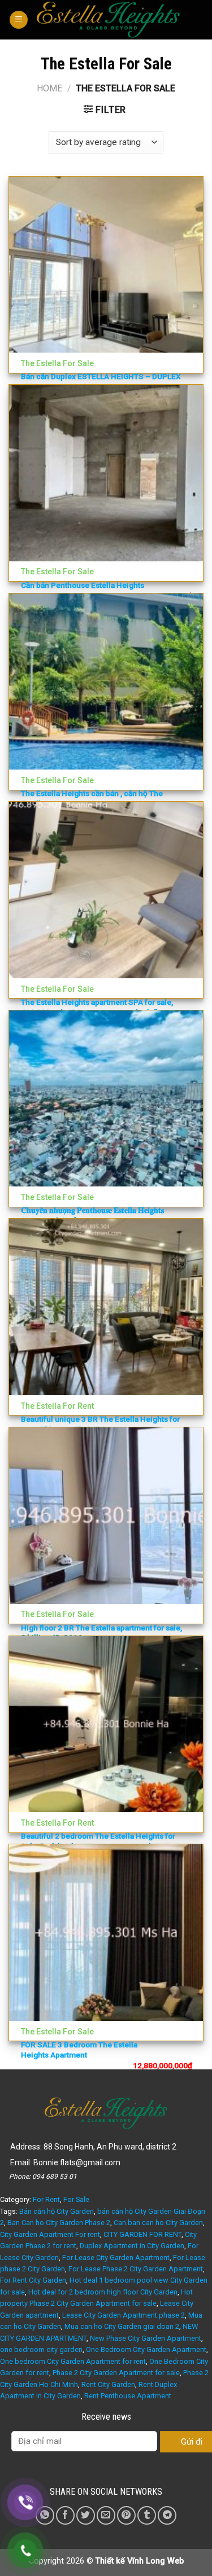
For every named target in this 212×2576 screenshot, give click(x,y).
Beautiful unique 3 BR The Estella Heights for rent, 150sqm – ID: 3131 (100, 1424)
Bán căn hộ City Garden (57, 2211)
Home (49, 88)
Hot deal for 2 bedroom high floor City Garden (103, 2292)
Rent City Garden (108, 2384)
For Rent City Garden (33, 2280)
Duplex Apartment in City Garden (132, 2246)
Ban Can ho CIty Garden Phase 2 (59, 2223)
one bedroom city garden (41, 2349)
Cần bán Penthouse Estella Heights (83, 585)
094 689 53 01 (55, 2177)
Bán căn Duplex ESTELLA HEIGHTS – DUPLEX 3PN (101, 381)
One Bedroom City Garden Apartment (146, 2349)
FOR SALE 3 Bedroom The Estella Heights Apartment (79, 2050)
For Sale (76, 2199)
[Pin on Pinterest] (126, 2515)
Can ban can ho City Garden (158, 2223)
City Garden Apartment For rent (50, 2234)
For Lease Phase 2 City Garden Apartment (136, 2269)
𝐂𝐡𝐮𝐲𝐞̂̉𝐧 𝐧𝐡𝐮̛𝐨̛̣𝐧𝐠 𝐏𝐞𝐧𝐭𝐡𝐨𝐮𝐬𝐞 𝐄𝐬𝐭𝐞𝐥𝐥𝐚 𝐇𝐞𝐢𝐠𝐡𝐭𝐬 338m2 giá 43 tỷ (92, 1215)
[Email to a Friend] (106, 2515)
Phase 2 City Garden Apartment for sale (116, 2373)
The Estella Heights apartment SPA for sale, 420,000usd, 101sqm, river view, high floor (97, 1007)
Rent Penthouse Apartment (128, 2396)
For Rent (46, 2199)
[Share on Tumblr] (147, 2515)
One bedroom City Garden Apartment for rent (73, 2361)
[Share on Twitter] (86, 2515)
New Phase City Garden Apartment (146, 2338)
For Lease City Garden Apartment (116, 2258)
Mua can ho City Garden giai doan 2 (122, 2326)
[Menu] (19, 20)
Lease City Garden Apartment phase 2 (124, 2315)
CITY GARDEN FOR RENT (142, 2234)
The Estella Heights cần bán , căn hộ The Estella (92, 798)
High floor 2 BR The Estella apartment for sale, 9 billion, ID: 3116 (101, 1633)
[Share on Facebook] (65, 2515)
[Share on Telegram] (167, 2515)
